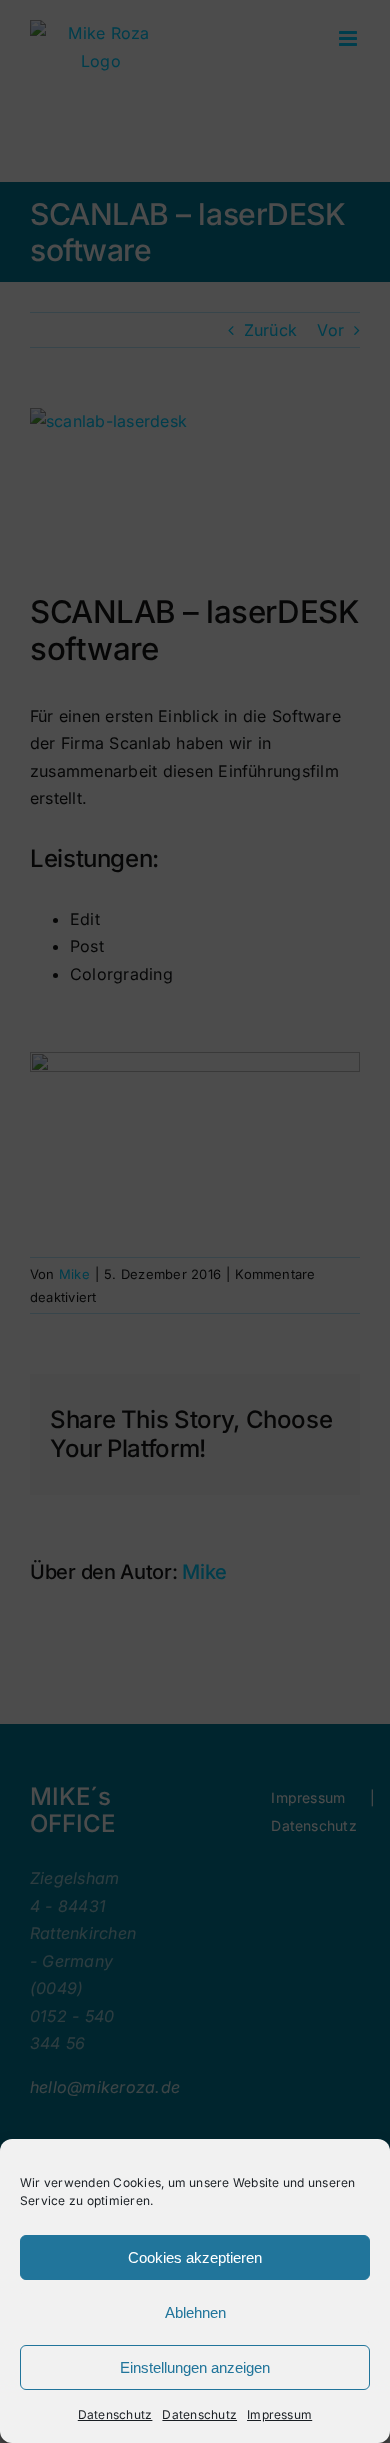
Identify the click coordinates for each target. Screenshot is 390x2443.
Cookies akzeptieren (195, 2257)
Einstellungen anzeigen (195, 2367)
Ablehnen (195, 2312)
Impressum (279, 2414)
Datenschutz (115, 2414)
